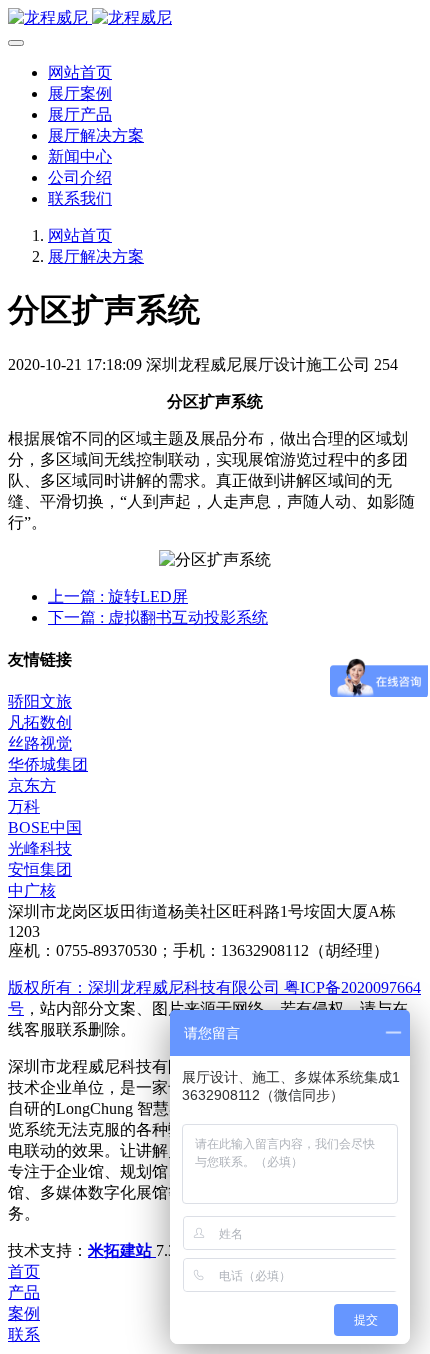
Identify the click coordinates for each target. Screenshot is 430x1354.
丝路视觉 (40, 743)
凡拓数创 (40, 722)
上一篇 (118, 596)
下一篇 (158, 617)
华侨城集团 (48, 764)
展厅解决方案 (96, 256)
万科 (24, 806)
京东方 (32, 785)
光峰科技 (40, 848)
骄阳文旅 (40, 701)
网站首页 (80, 72)
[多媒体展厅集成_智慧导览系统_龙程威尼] (215, 18)
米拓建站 (122, 1250)
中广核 (32, 890)
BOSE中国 (45, 827)
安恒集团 (40, 869)
